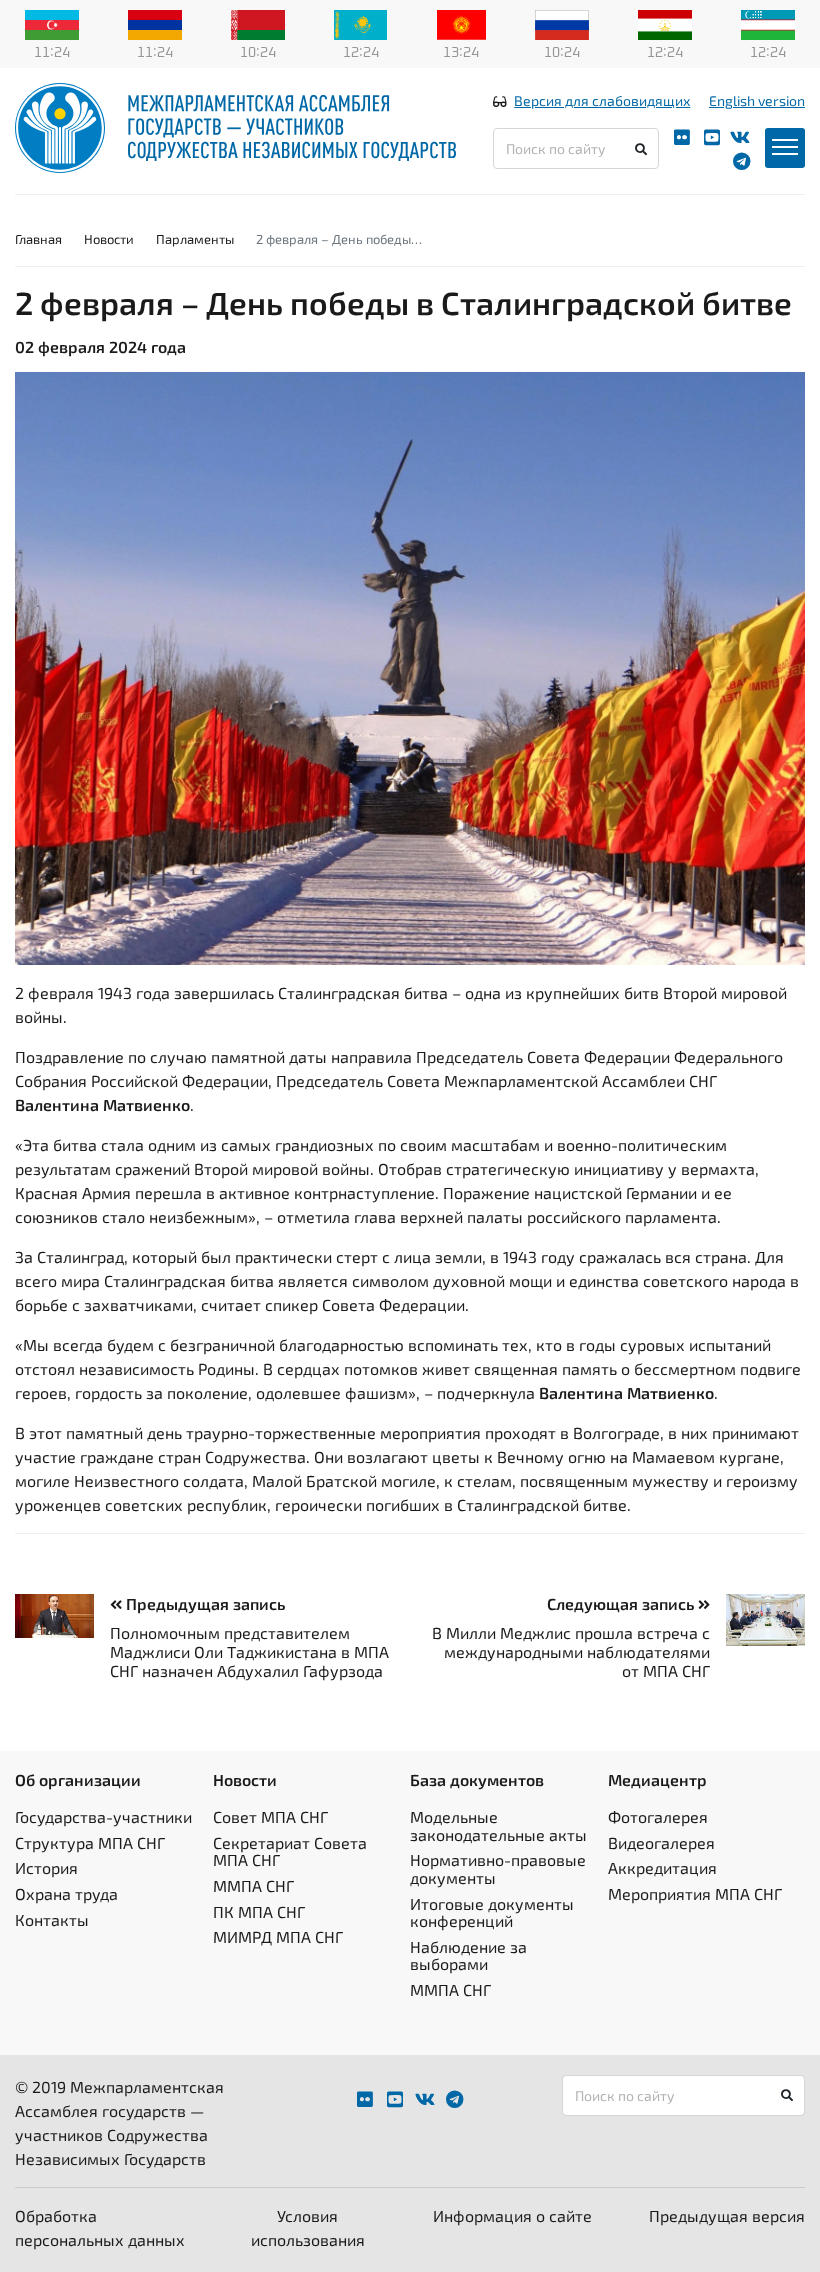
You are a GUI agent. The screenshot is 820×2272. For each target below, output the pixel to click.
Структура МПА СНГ (90, 1842)
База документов (477, 1779)
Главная (38, 239)
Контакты (52, 1919)
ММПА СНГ (253, 1885)
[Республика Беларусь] (258, 23)
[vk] (740, 137)
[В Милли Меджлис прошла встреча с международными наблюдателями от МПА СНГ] (757, 1620)
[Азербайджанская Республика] (52, 23)
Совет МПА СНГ (270, 1816)
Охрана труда (66, 1893)
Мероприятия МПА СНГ (695, 1893)
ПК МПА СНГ (259, 1911)
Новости (109, 239)
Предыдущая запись (203, 1603)
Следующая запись (622, 1603)
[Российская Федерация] (562, 23)
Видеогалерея (661, 1842)
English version (757, 100)
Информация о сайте (512, 2215)
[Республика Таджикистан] (665, 23)
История (46, 1867)
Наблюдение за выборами (468, 1955)
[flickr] (682, 137)
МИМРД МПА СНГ (278, 1936)
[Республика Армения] (155, 23)
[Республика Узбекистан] (768, 23)
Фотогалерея (658, 1816)
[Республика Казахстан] (361, 23)
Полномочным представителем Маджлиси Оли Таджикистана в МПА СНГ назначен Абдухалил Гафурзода (249, 1651)
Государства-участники (103, 1816)
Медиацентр (657, 1779)
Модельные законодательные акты (498, 1825)
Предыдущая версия (727, 2215)
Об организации (78, 1779)
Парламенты (195, 239)
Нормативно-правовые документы (498, 1868)
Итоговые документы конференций (492, 1912)
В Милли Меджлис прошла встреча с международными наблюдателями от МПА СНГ (571, 1651)
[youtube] (712, 137)
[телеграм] (741, 161)
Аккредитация (662, 1867)
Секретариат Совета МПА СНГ (290, 1851)
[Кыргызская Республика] (461, 23)
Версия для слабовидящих (602, 100)
